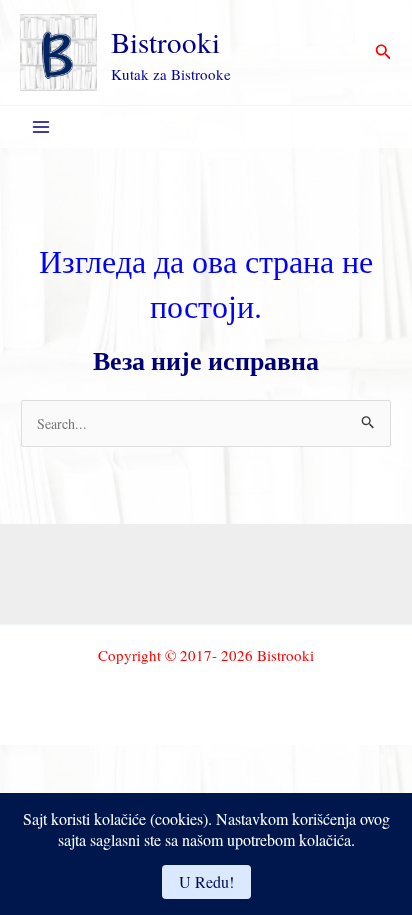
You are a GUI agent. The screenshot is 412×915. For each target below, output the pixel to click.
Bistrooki (165, 41)
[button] (383, 52)
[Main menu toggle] (40, 127)
